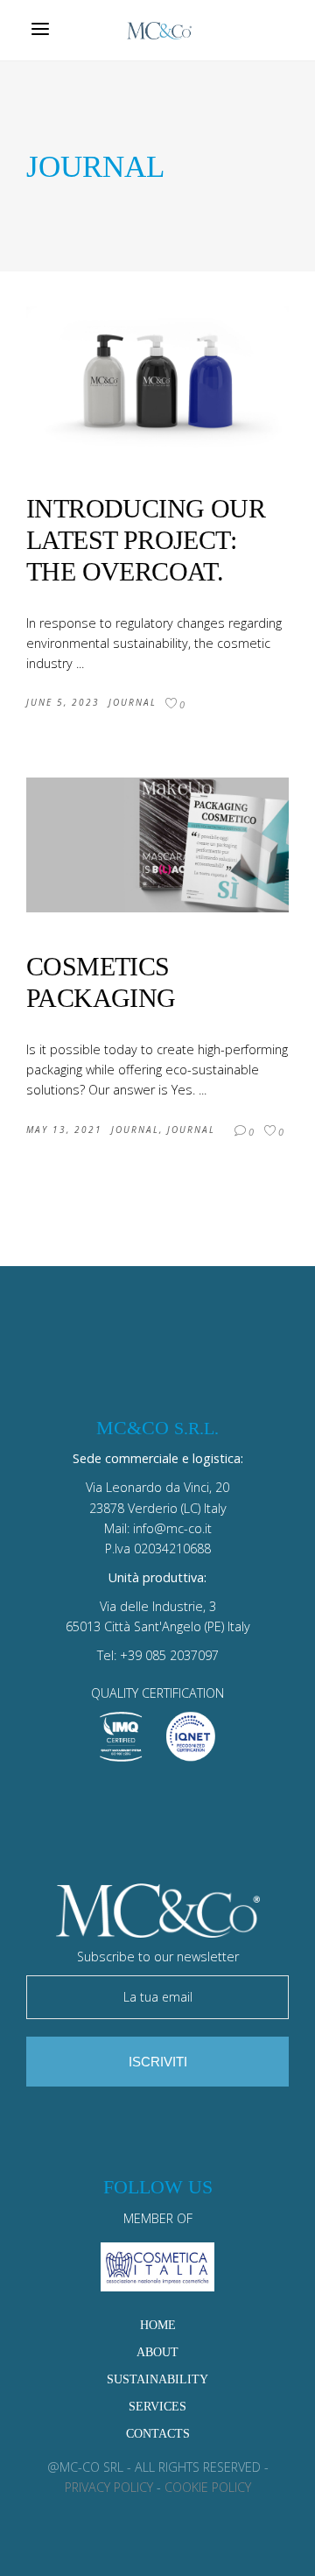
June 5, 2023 (63, 702)
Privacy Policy (109, 2487)
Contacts (158, 2433)
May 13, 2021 (64, 1130)
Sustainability (157, 2379)
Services (157, 2406)
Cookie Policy (208, 2487)
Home (158, 2325)
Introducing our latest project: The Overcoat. (146, 540)
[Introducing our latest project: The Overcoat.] (157, 380)
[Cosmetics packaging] (157, 845)
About (157, 2352)
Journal (133, 702)
